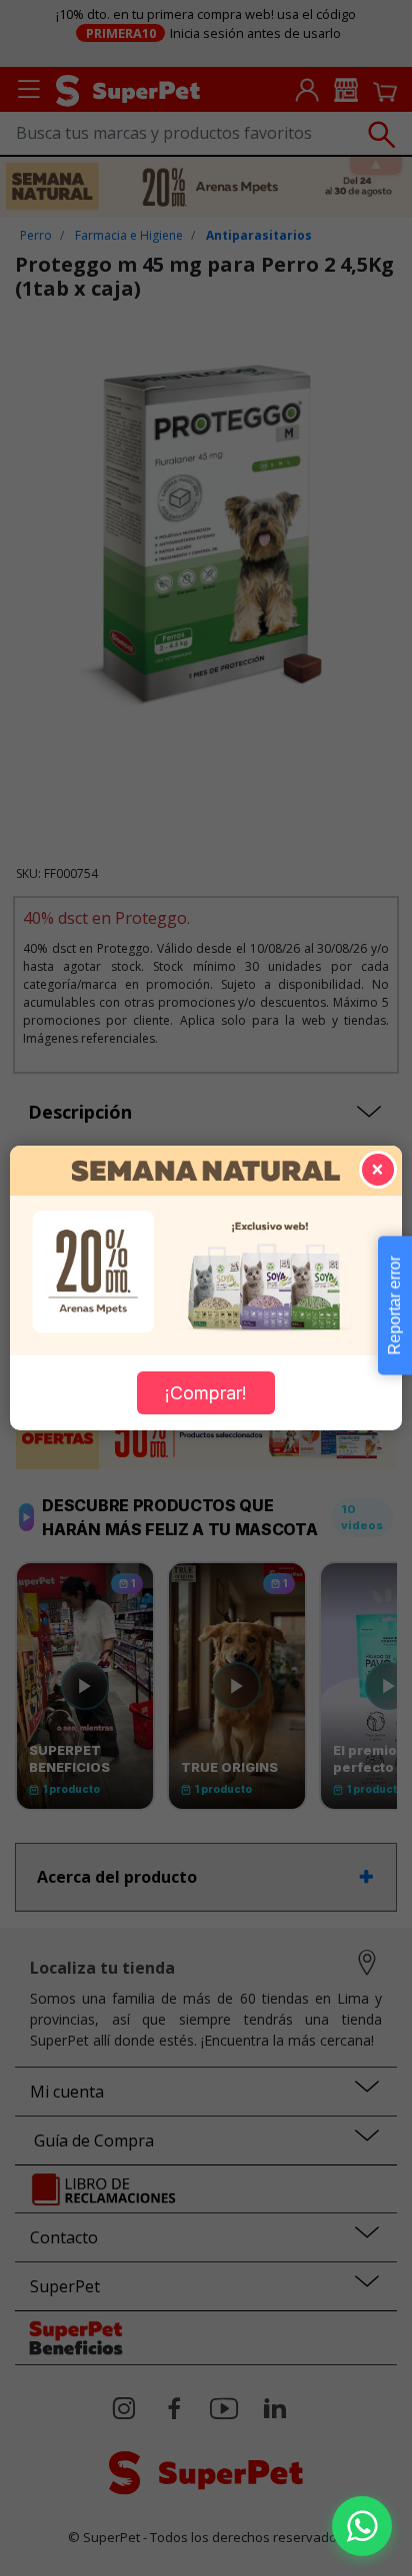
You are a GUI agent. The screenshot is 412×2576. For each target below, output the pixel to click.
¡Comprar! (206, 1393)
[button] (362, 2526)
